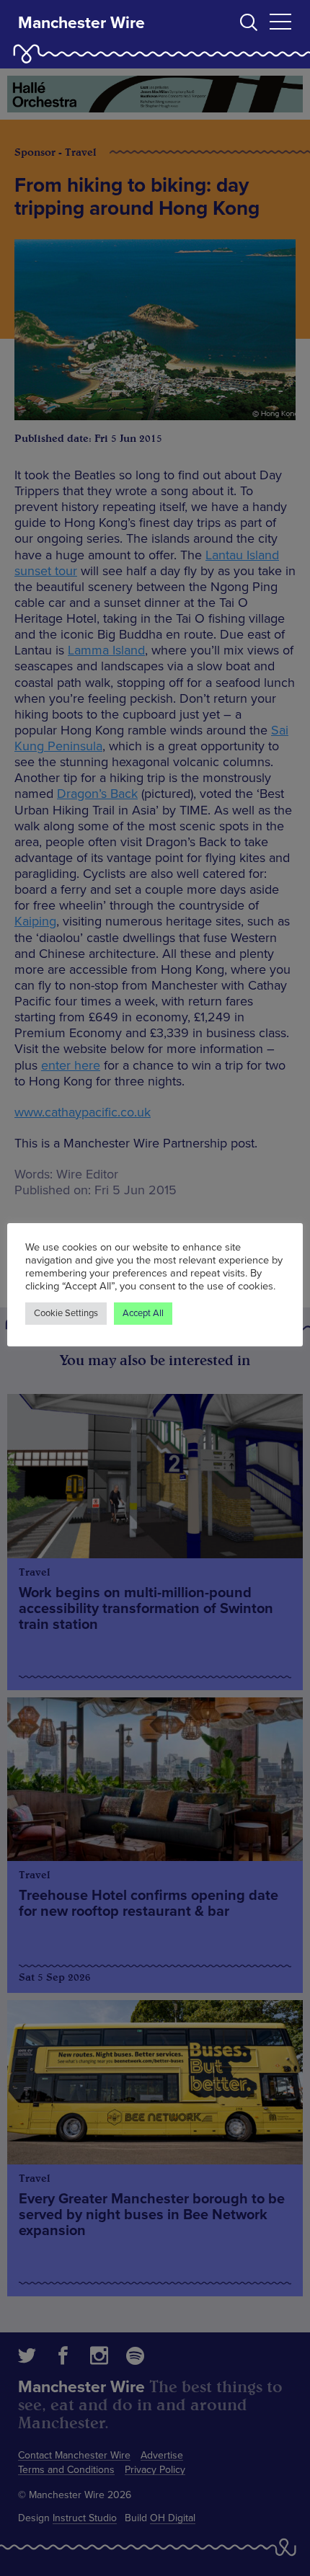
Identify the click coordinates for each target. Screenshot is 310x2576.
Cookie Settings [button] (66, 1313)
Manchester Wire (81, 23)
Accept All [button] (143, 1313)
